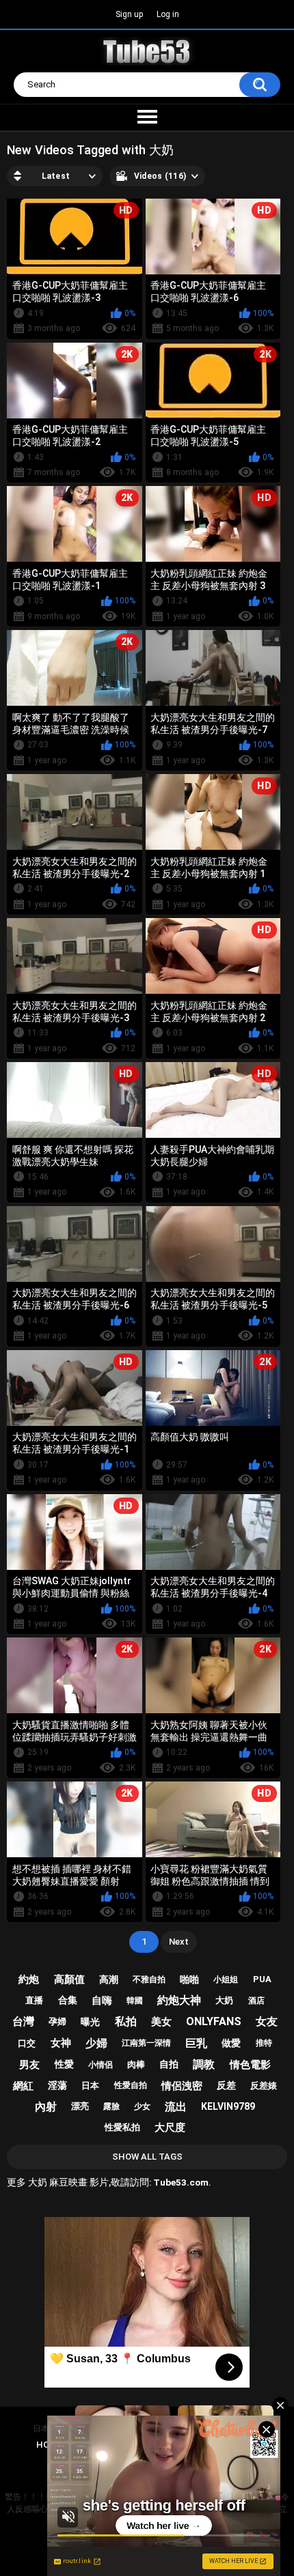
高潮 (109, 1979)
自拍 (169, 2064)
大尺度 (170, 2128)
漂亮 (80, 2106)
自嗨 (102, 2001)
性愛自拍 (131, 2085)
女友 (267, 2021)
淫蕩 (57, 2085)
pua (262, 1979)
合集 (68, 2000)
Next (179, 1942)
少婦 (96, 2043)
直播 (34, 2000)
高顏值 (69, 1979)
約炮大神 (179, 2000)
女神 (61, 2043)
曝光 (90, 2022)
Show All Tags (147, 2157)
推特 (264, 2043)
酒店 (256, 2001)
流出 (176, 2107)
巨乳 (196, 2043)
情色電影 (250, 2065)
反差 (226, 2085)
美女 (161, 2022)
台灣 (23, 2021)
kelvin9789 (228, 2106)
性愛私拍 (122, 2127)
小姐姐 (226, 1979)
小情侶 (101, 2065)
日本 (90, 2086)
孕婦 (57, 2021)
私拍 (126, 2021)
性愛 (64, 2064)
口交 (27, 2043)
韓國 (135, 2001)
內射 (46, 2107)
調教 (204, 2064)
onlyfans (214, 2021)
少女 (142, 2106)
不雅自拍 (149, 1979)
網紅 (23, 2086)
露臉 (111, 2106)
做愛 (231, 2043)
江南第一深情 (146, 2043)
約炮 (29, 1979)
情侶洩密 (182, 2086)
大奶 (224, 2000)
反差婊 (264, 2086)
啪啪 (189, 1979)
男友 (29, 2065)
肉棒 (136, 2064)
